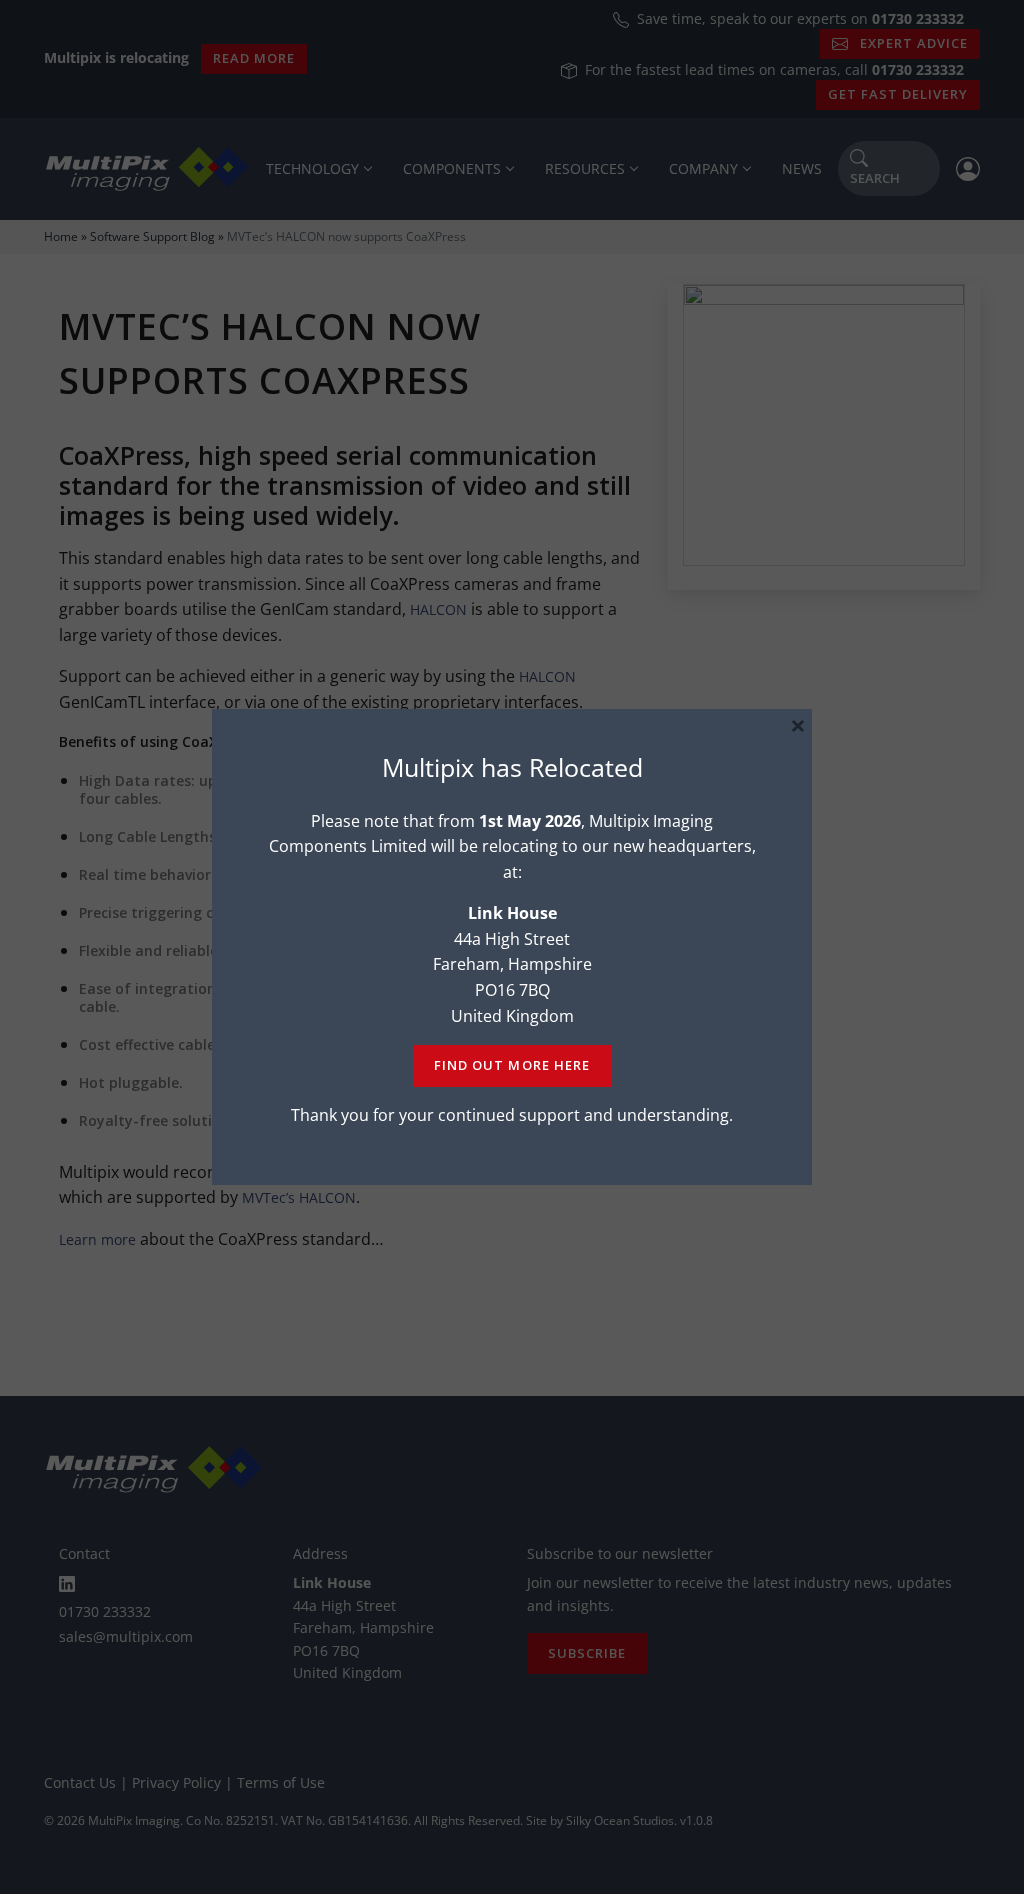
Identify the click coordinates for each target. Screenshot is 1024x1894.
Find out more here (511, 1065)
